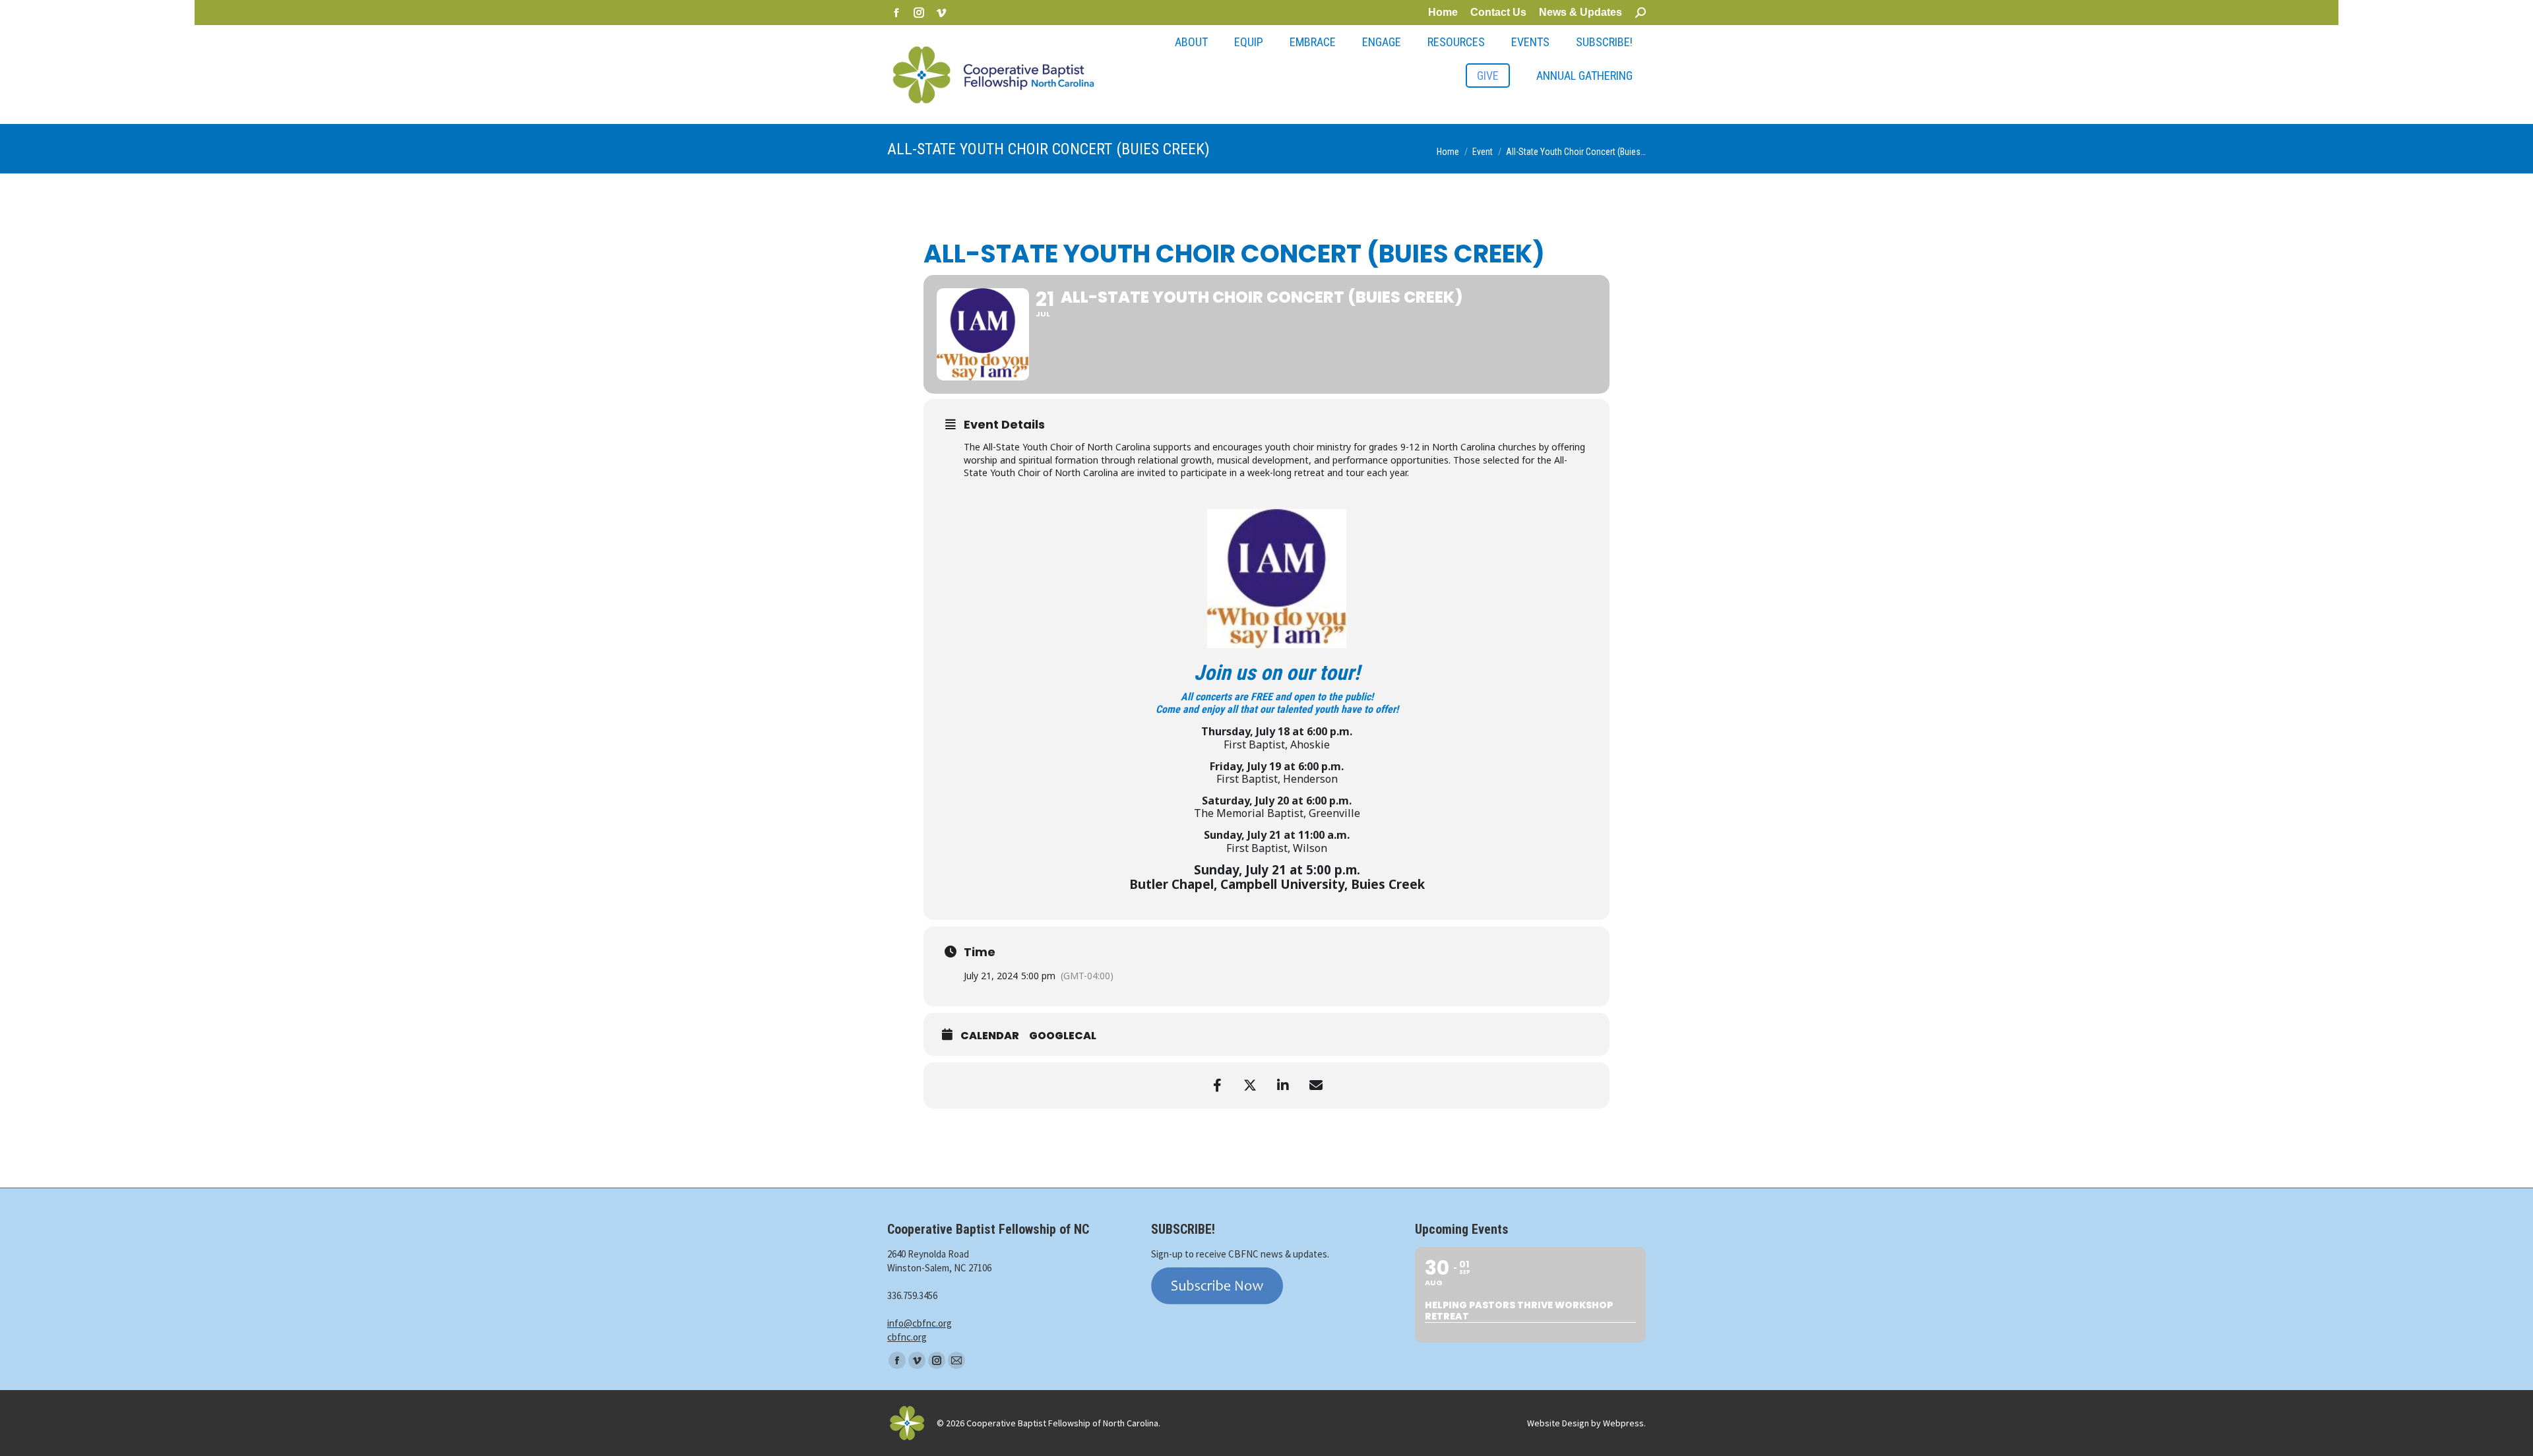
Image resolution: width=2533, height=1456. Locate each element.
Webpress (1623, 1423)
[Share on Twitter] (1250, 1085)
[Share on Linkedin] (1283, 1085)
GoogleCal (1063, 1036)
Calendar (990, 1036)
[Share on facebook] (1217, 1085)
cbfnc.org (907, 1337)
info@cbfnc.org (920, 1323)
